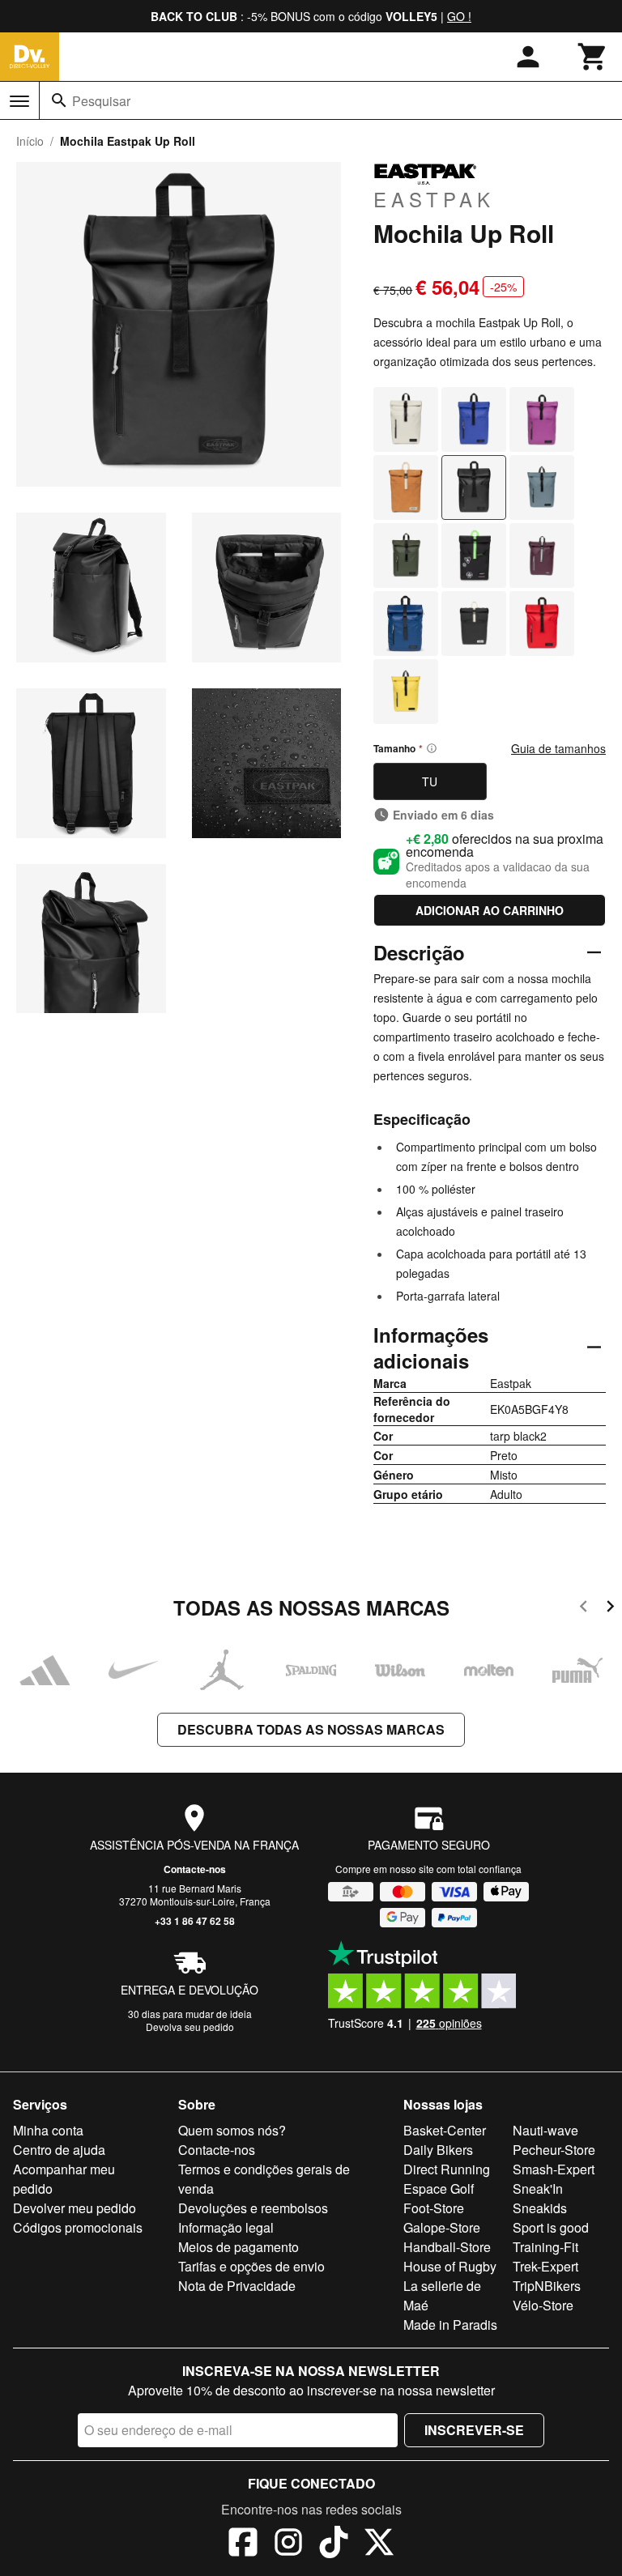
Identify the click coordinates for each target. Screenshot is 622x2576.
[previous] (584, 1609)
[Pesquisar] (59, 100)
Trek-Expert (545, 2266)
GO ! (459, 16)
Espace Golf (439, 2189)
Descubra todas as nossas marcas (311, 1729)
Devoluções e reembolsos (253, 2208)
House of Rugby (450, 2266)
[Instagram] (288, 2544)
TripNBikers (547, 2286)
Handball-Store (447, 2247)
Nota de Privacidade (237, 2286)
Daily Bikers (438, 2150)
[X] (379, 2544)
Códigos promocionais (78, 2227)
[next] (610, 1609)
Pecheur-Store (554, 2150)
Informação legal (226, 2227)
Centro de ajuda (59, 2150)
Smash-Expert (554, 2169)
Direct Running (447, 2169)
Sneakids (540, 2208)
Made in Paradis (450, 2325)
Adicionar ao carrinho (490, 910)
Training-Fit (545, 2247)
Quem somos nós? (232, 2130)
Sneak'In (538, 2189)
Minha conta (48, 2130)
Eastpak (434, 198)
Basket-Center (445, 2130)
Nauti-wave (545, 2130)
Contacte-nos (195, 1869)
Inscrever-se (474, 2430)
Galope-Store (442, 2227)
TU (430, 781)
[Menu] (19, 101)
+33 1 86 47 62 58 (195, 1921)
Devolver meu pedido (75, 2208)
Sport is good (551, 2227)
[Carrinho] (593, 57)
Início (30, 141)
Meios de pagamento (239, 2247)
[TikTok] (334, 2544)
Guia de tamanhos (558, 748)
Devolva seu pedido (190, 2027)
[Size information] (432, 748)
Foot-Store (434, 2208)
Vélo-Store (543, 2305)
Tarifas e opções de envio (251, 2266)
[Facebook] (243, 2544)
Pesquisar (101, 101)
